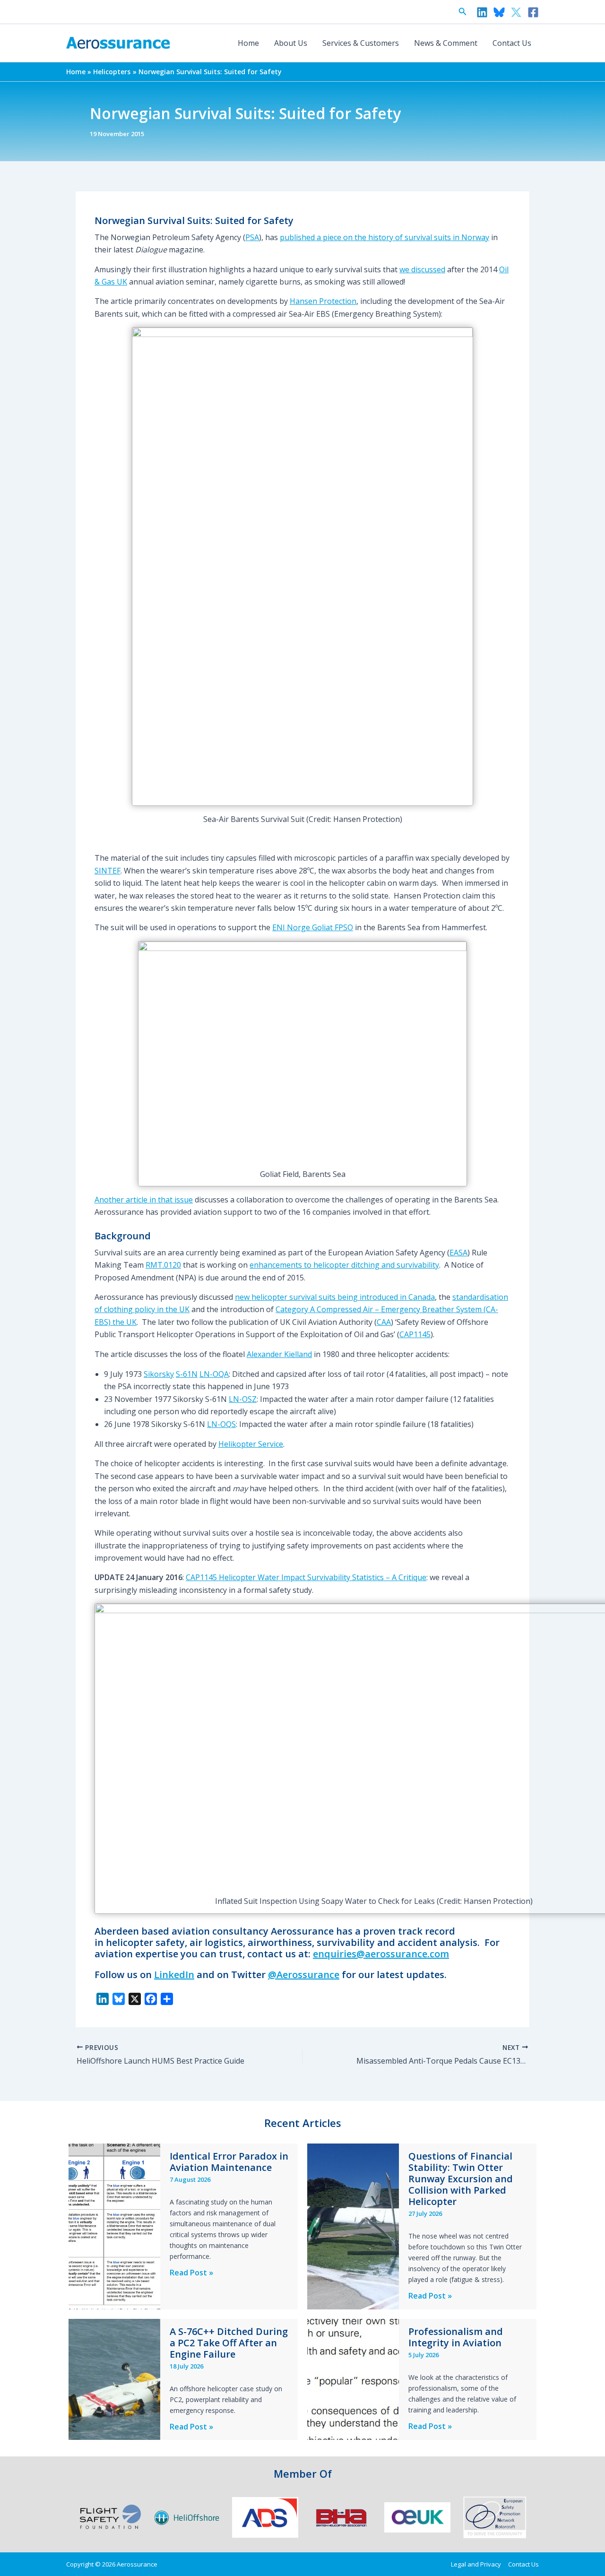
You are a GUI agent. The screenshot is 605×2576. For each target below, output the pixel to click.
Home (248, 43)
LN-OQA (214, 1374)
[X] (516, 12)
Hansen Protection (323, 301)
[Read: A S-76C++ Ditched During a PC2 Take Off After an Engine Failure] (114, 2378)
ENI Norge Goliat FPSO (313, 927)
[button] (463, 12)
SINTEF (108, 871)
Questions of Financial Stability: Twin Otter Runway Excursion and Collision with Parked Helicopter (461, 2179)
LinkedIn (174, 1975)
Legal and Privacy (476, 2564)
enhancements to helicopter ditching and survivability (344, 1265)
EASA (458, 1253)
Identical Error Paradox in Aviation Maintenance (229, 2162)
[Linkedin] (482, 12)
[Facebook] (533, 12)
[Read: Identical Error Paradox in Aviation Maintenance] (114, 2226)
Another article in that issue (144, 1200)
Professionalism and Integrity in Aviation (456, 2337)
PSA (252, 237)
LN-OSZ (243, 1399)
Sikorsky (159, 1374)
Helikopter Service (251, 1444)
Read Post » (191, 2273)
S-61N (187, 1374)
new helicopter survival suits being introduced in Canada (335, 1297)
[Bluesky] (499, 12)
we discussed (422, 269)
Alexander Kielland (279, 1354)
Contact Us (512, 43)
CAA (384, 1322)
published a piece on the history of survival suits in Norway (385, 237)
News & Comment (446, 43)
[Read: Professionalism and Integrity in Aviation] (353, 2378)
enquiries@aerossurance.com (381, 1954)
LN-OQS (221, 1424)
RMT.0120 (163, 1265)
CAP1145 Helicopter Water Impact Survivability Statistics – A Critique (306, 1577)
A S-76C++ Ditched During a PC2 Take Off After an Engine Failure (229, 2343)
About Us (291, 43)
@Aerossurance (304, 1975)
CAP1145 (415, 1334)
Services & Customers (361, 43)
